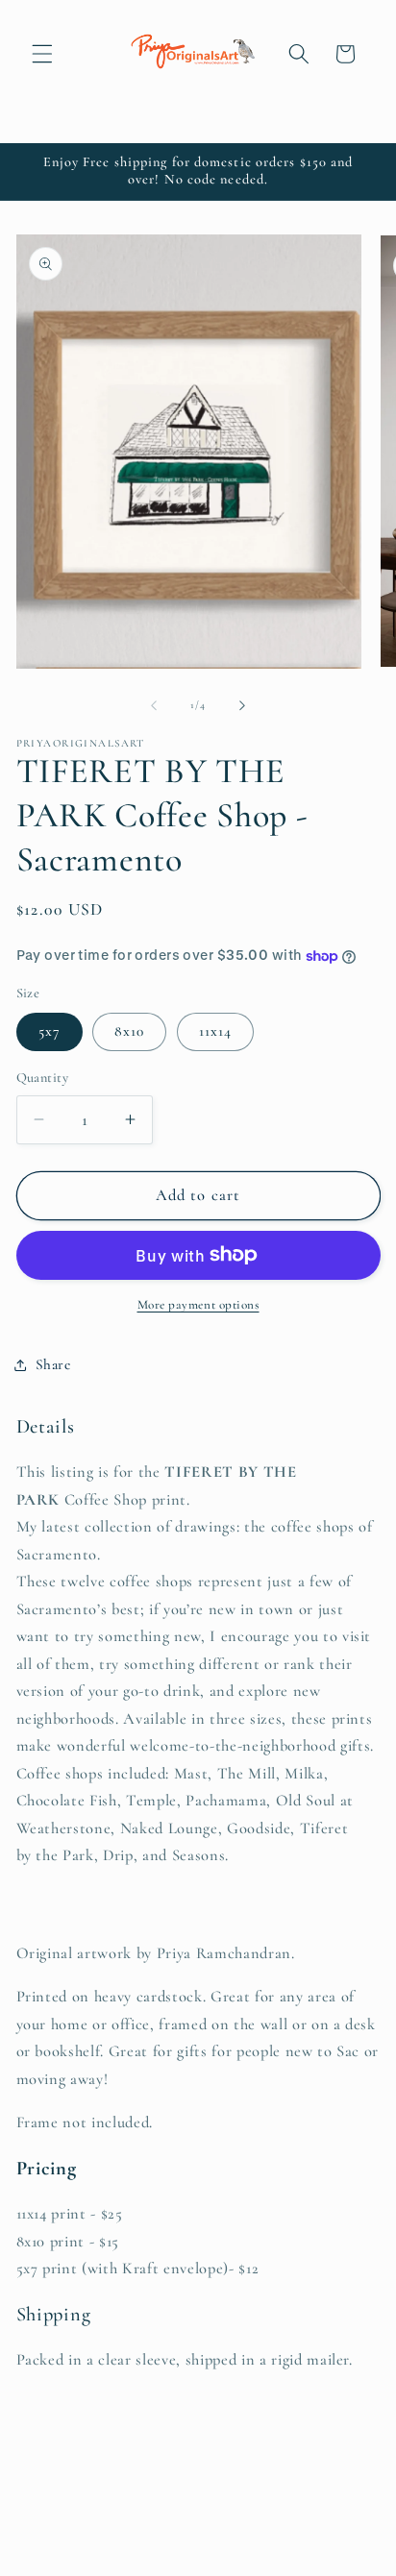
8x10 (129, 1031)
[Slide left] (154, 705)
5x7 (49, 1031)
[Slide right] (242, 705)
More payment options (198, 1305)
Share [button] (53, 1364)
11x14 (216, 1031)
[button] (42, 54)
